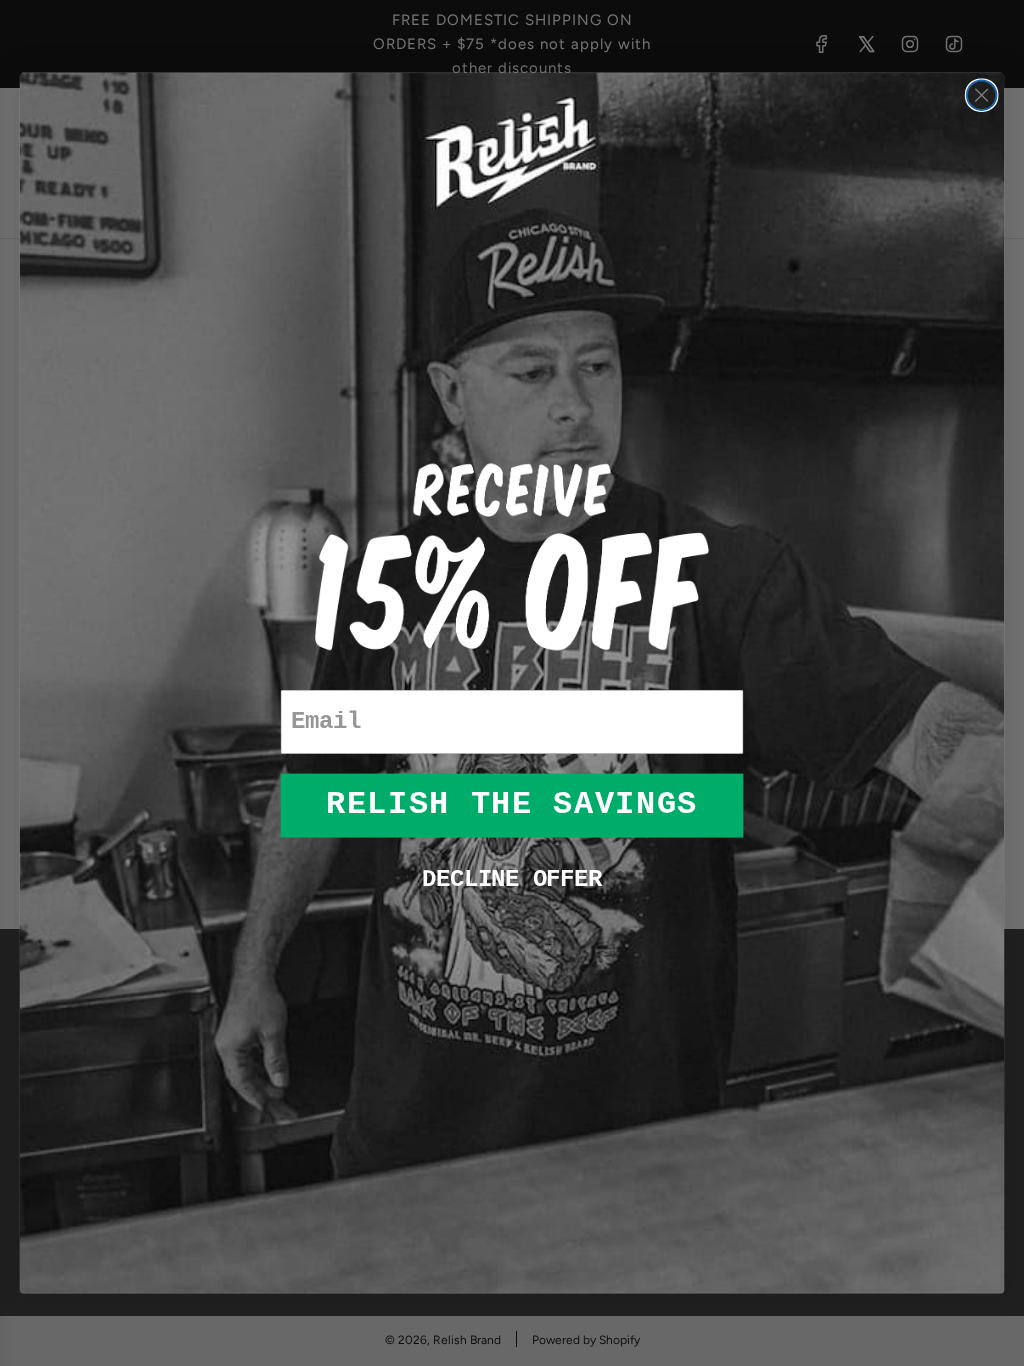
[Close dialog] (982, 95)
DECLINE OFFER (511, 879)
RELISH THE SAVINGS (512, 805)
